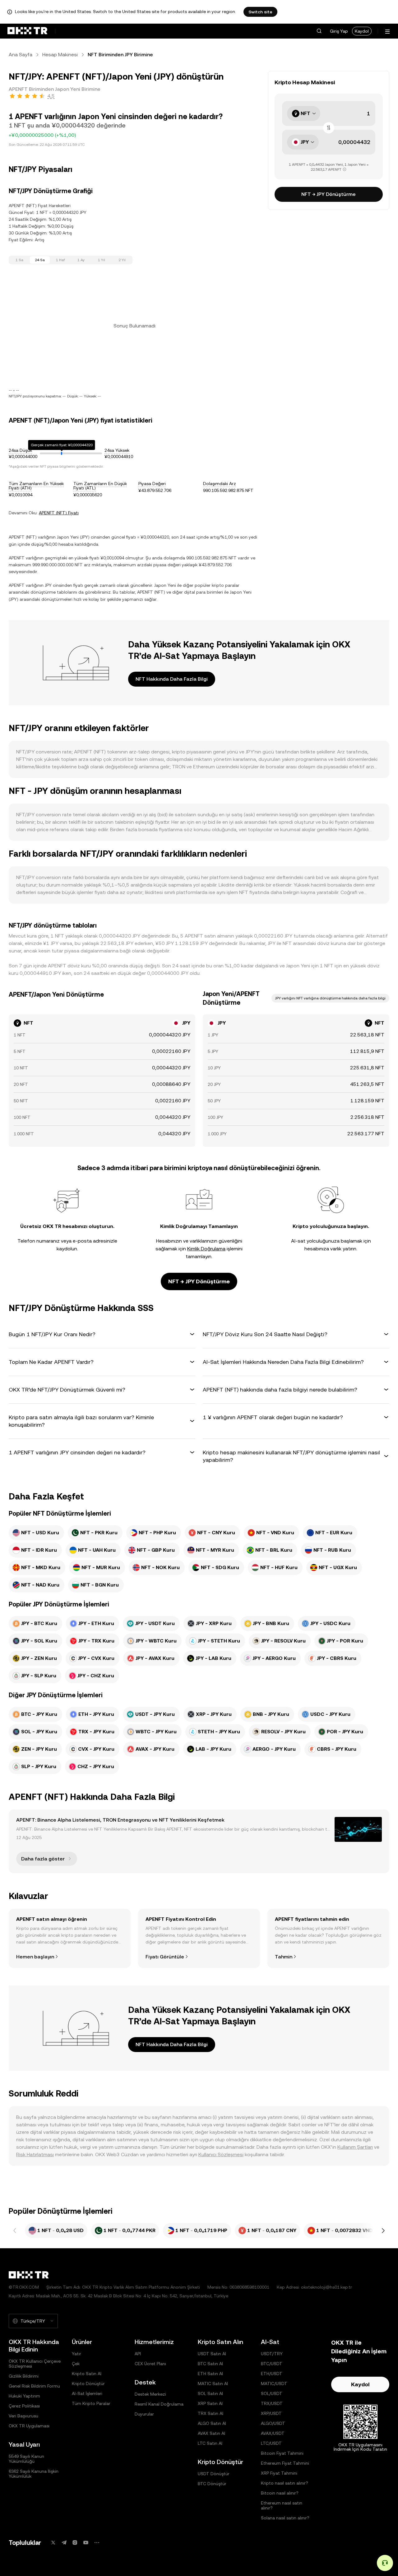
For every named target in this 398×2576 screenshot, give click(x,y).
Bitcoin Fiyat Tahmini (282, 2453)
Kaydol (362, 31)
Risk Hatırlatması (35, 2154)
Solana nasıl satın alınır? (285, 2518)
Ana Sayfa (21, 55)
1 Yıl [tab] (102, 260)
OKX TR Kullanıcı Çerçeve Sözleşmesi (35, 2364)
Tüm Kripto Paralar (91, 2403)
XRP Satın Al (210, 2403)
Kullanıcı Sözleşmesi (221, 2154)
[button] (319, 31)
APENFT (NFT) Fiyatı (59, 513)
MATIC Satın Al (213, 2384)
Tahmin (284, 1957)
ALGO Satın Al (212, 2423)
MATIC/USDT (274, 2384)
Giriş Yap (339, 31)
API (138, 2354)
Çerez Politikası (24, 2406)
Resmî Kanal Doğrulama (159, 2404)
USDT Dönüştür (214, 2474)
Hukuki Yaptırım (24, 2396)
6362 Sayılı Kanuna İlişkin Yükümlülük (34, 2474)
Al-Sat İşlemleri (87, 2393)
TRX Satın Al (211, 2413)
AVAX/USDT (273, 2433)
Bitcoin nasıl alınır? (280, 2493)
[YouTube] (86, 2543)
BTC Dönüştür (212, 2484)
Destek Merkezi (150, 2394)
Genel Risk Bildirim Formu (34, 2386)
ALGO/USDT (273, 2423)
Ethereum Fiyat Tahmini (285, 2463)
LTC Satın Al (210, 2443)
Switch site (260, 12)
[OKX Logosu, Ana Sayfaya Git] (27, 31)
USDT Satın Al (212, 2354)
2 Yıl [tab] (122, 260)
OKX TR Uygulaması (29, 2426)
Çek (76, 2364)
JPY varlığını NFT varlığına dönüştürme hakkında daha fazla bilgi (330, 998)
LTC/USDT (271, 2443)
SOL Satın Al (210, 2393)
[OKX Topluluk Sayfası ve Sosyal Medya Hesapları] (97, 2543)
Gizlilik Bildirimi (24, 2376)
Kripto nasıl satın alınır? (285, 2483)
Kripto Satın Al (87, 2374)
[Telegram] (64, 2543)
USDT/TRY (272, 2354)
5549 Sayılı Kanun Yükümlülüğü (26, 2459)
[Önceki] (15, 2231)
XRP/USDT (271, 2413)
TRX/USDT (272, 2403)
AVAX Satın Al (211, 2433)
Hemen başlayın (35, 1957)
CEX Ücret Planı (150, 2364)
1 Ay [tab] (81, 260)
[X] (53, 2543)
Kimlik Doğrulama (206, 1249)
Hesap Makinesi (60, 55)
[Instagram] (75, 2543)
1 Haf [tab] (60, 260)
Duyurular (144, 2414)
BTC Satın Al (210, 2364)
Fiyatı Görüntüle (165, 1957)
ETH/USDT (272, 2374)
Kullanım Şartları (355, 2147)
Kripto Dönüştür (88, 2384)
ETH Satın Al (210, 2374)
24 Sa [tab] (40, 260)
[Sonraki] (383, 2231)
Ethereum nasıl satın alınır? (282, 2505)
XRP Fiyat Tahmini (279, 2473)
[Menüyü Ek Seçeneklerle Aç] (387, 32)
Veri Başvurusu (23, 2416)
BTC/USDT (272, 2364)
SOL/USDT (272, 2393)
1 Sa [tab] (19, 260)
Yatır (76, 2354)
